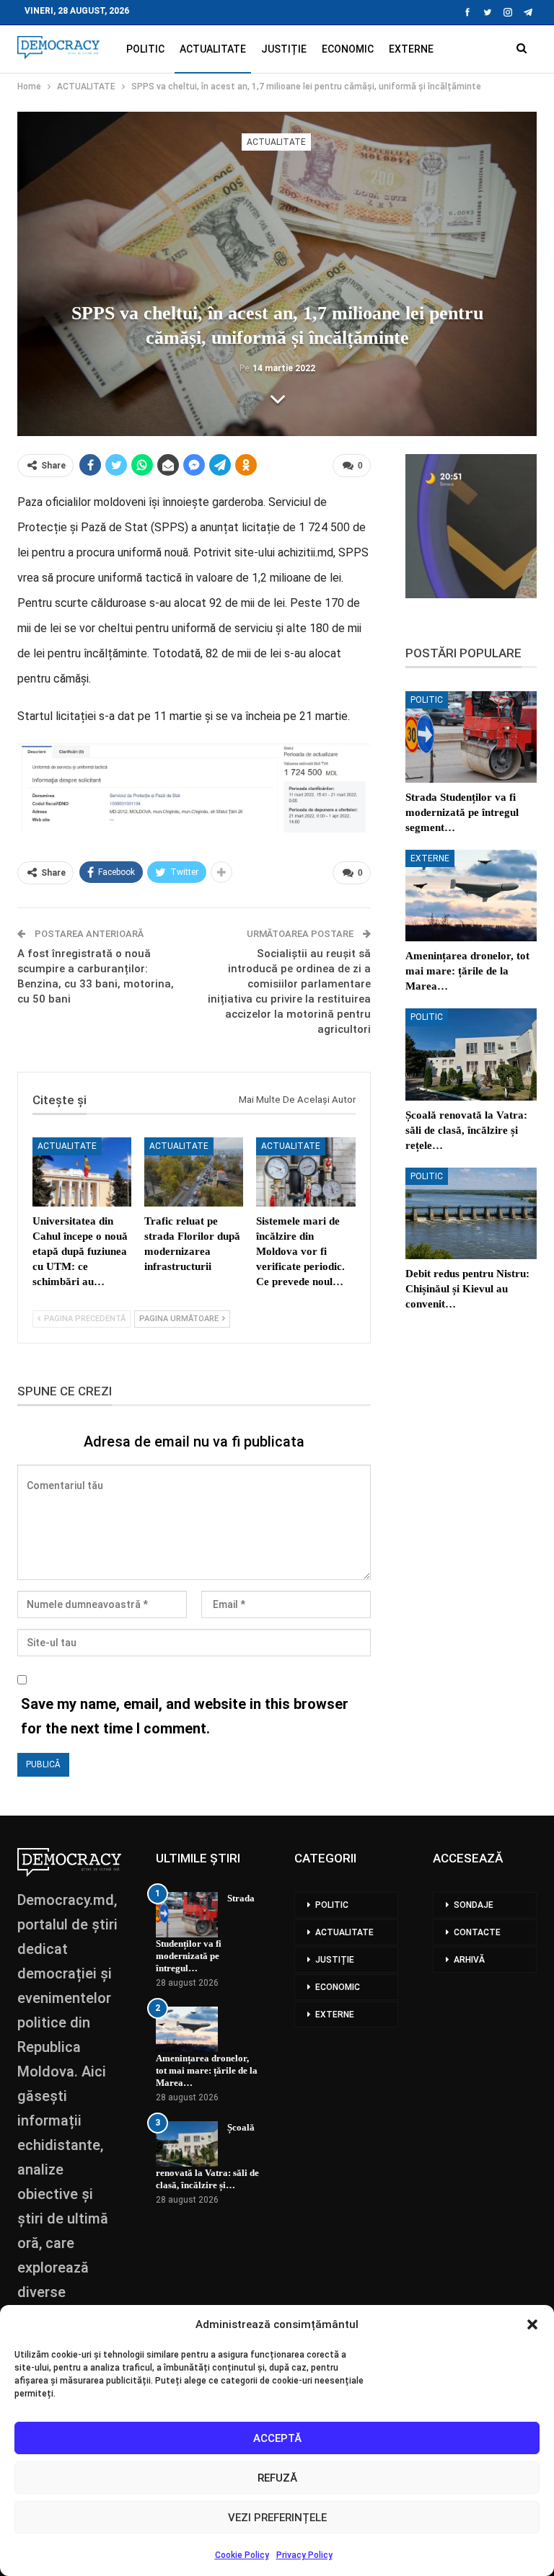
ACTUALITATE (213, 49)
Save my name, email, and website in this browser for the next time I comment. (185, 1716)
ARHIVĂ (469, 1960)
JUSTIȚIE (284, 49)
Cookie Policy (242, 2555)
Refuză (277, 2478)
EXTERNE (411, 49)
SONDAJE (474, 1905)
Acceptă (277, 2438)
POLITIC (145, 49)
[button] (532, 2324)
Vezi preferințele (277, 2518)
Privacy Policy (304, 2555)
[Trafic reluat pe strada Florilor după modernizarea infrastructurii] (194, 1172)
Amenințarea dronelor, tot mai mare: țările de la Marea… (207, 2070)
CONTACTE (477, 1932)
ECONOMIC (348, 49)
